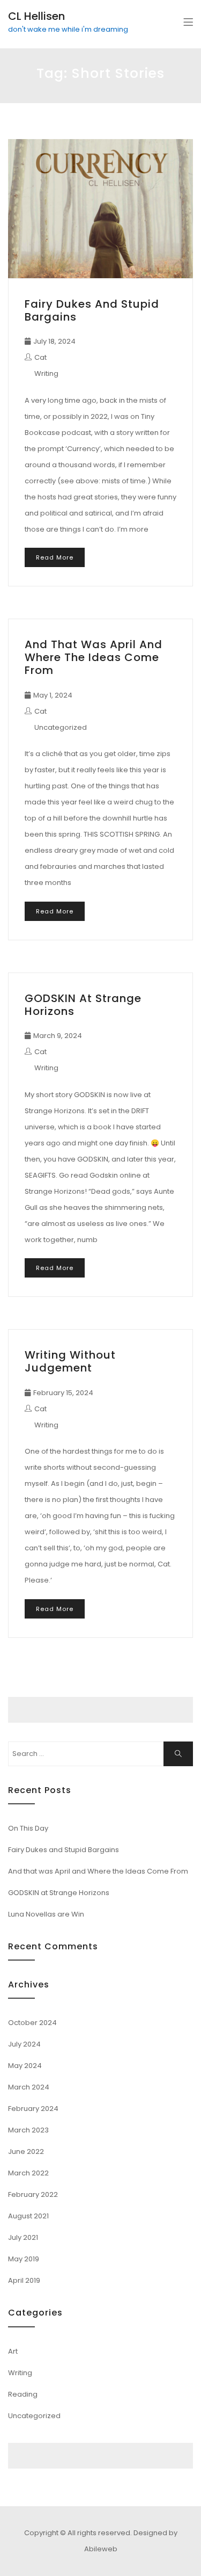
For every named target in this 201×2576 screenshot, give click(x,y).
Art (13, 2351)
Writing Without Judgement (70, 1361)
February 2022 (33, 2194)
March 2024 (29, 2087)
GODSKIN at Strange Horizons (83, 1005)
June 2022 (26, 2151)
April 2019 (24, 2280)
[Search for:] (100, 1754)
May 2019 (24, 2259)
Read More (55, 557)
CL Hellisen (36, 16)
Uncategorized (61, 727)
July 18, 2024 (54, 341)
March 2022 (28, 2173)
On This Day (28, 1828)
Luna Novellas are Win (46, 1914)
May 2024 (25, 2066)
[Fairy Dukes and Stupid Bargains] (100, 209)
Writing (46, 373)
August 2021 (28, 2216)
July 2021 (23, 2237)
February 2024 (33, 2109)
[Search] (178, 1754)
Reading (23, 2394)
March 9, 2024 (58, 1036)
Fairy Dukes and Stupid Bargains (92, 310)
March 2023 (28, 2130)
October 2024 (32, 2023)
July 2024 (24, 2044)
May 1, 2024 (53, 695)
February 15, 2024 (63, 1393)
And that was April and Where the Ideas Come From (94, 657)
